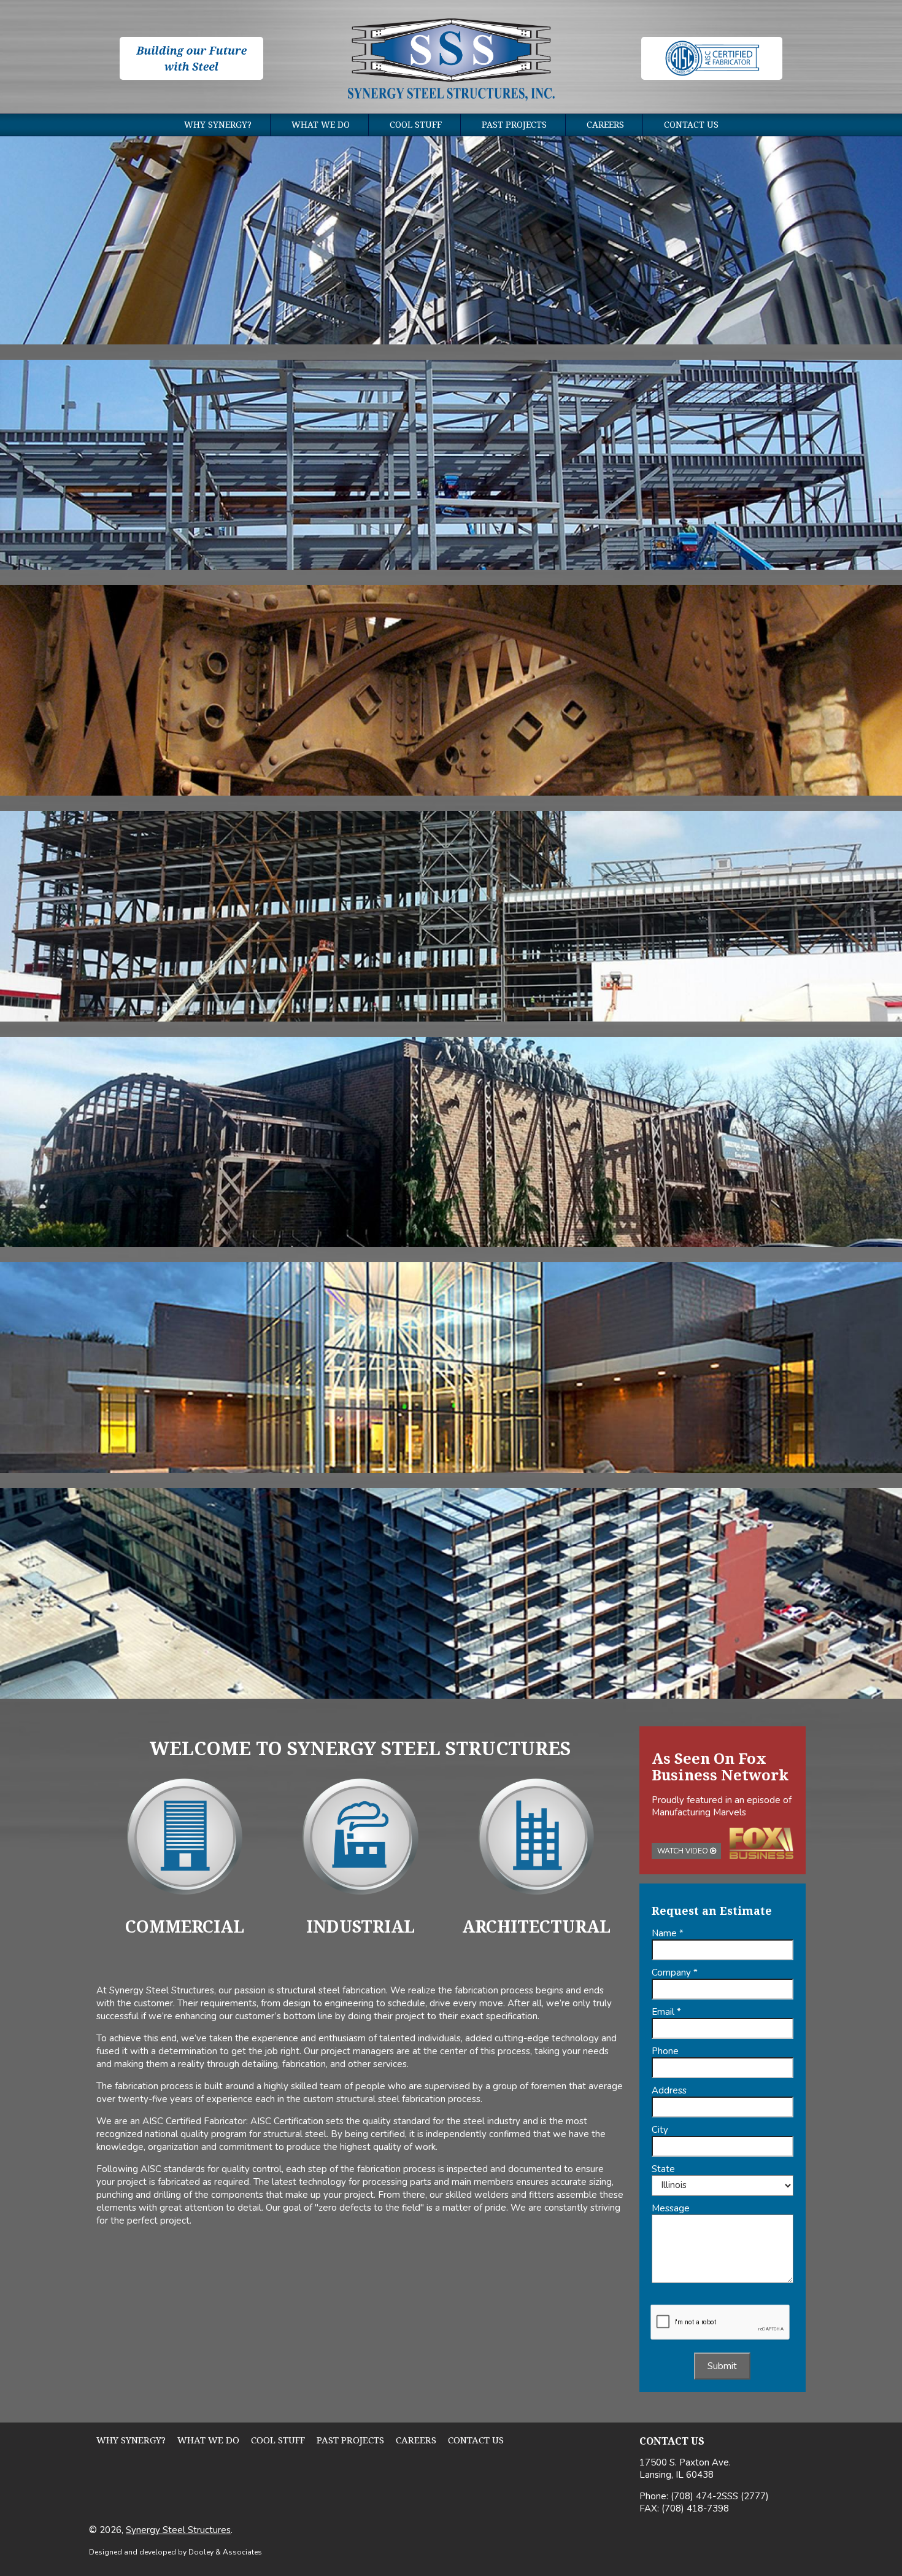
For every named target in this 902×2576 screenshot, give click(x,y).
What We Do (321, 125)
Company (675, 1973)
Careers (605, 125)
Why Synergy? (218, 125)
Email (666, 2012)
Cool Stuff (416, 125)
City (660, 2130)
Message (671, 2208)
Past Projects (514, 125)
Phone (665, 2051)
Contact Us (691, 125)
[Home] (451, 61)
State (663, 2169)
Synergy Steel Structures (178, 2530)
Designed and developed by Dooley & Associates (175, 2552)
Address (669, 2090)
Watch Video (684, 1851)
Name (668, 1933)
